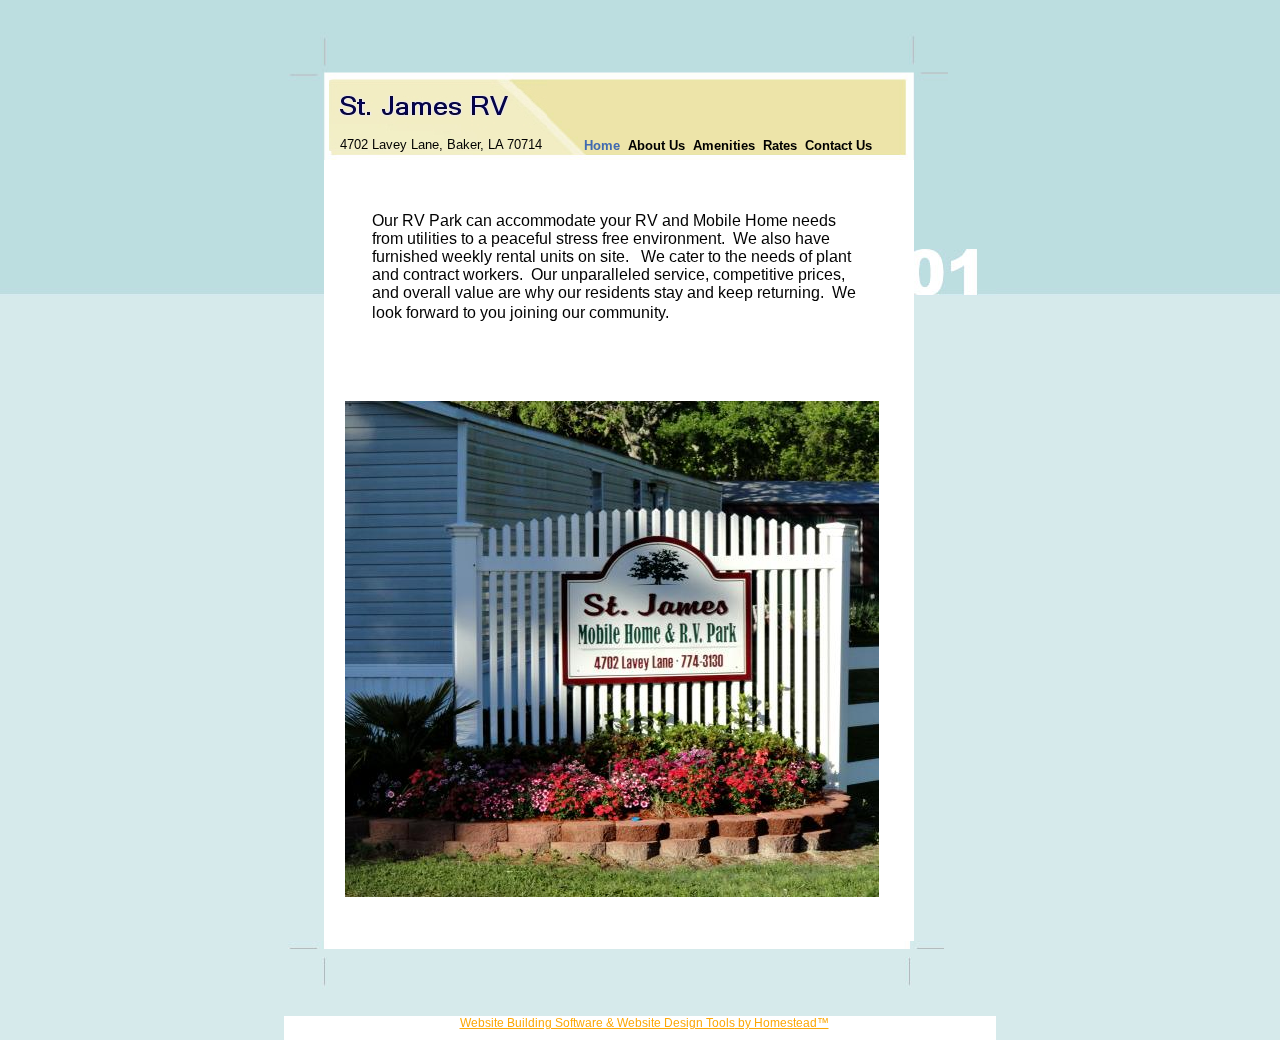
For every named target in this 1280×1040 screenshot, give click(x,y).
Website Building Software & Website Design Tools (597, 1023)
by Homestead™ (782, 1023)
